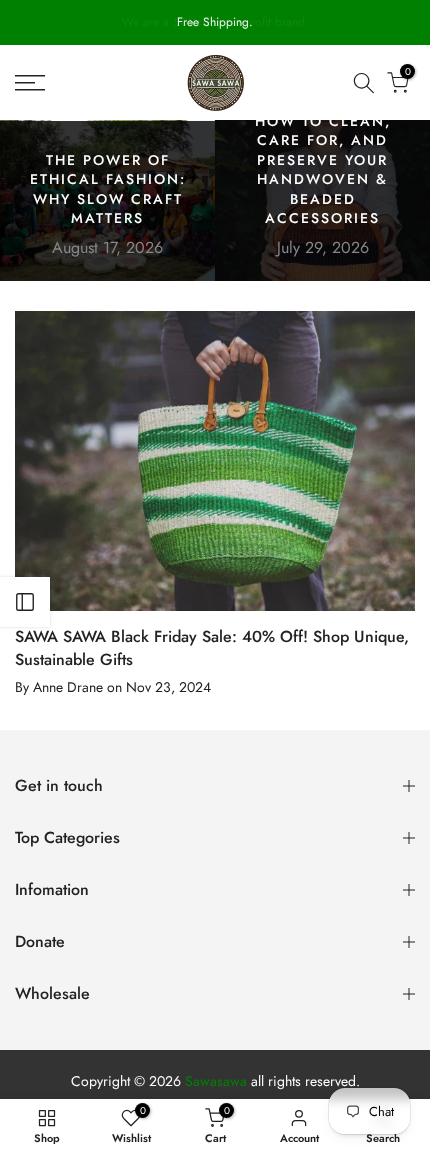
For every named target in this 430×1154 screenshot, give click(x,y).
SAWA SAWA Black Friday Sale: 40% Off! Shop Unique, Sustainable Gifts (212, 647)
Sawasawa (216, 1081)
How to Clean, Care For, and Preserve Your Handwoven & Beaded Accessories (323, 170)
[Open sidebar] (25, 602)
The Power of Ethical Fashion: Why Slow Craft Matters (108, 189)
